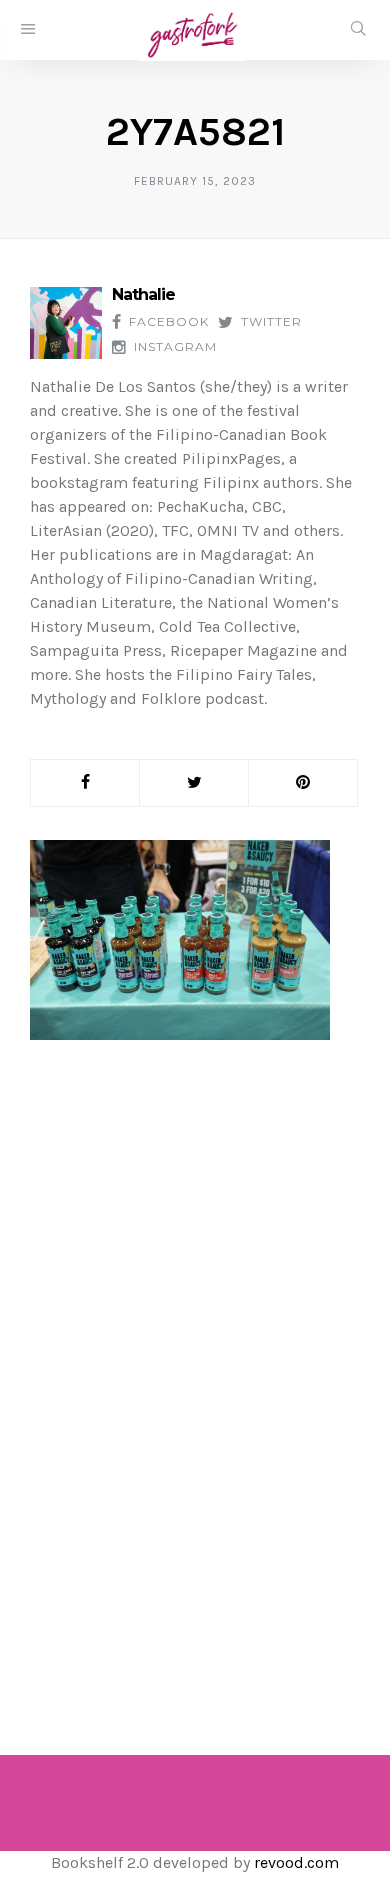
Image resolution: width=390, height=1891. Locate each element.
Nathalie (143, 294)
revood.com (296, 1862)
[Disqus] (195, 1378)
